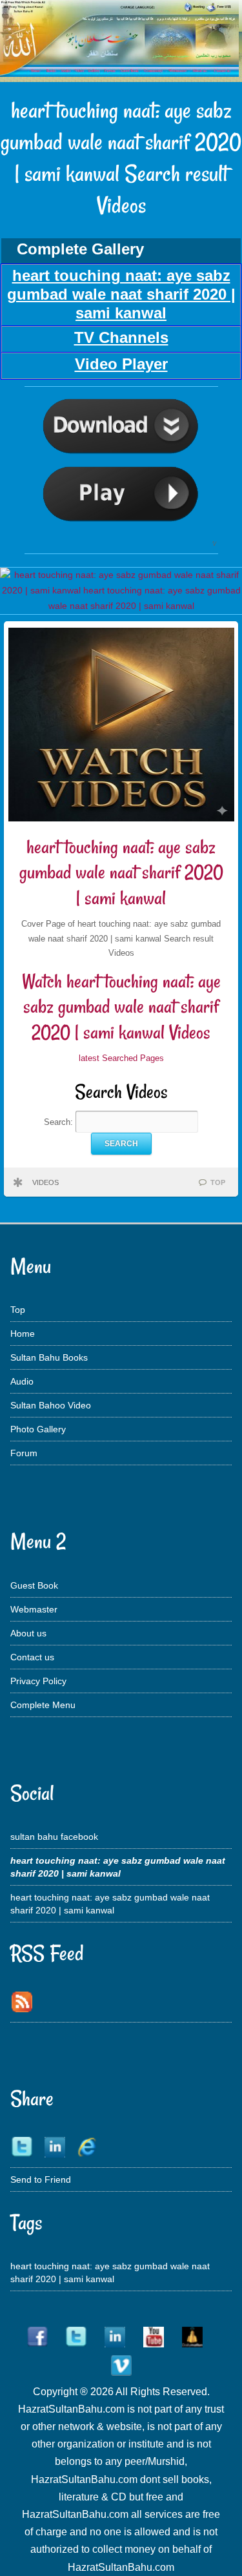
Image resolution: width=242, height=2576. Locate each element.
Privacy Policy (38, 1681)
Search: (60, 1122)
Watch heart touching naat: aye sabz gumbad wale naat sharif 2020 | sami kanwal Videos (121, 1007)
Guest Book (34, 1585)
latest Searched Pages (121, 1058)
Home (23, 1334)
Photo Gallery (38, 1429)
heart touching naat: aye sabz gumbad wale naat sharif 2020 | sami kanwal (121, 872)
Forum (24, 1453)
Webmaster (34, 1609)
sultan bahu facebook (54, 1837)
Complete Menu (43, 1705)
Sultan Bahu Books (49, 1357)
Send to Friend (41, 2179)
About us (28, 1633)
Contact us (32, 1657)
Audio (22, 1381)
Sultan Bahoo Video (51, 1405)
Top (18, 1310)
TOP (218, 1182)
